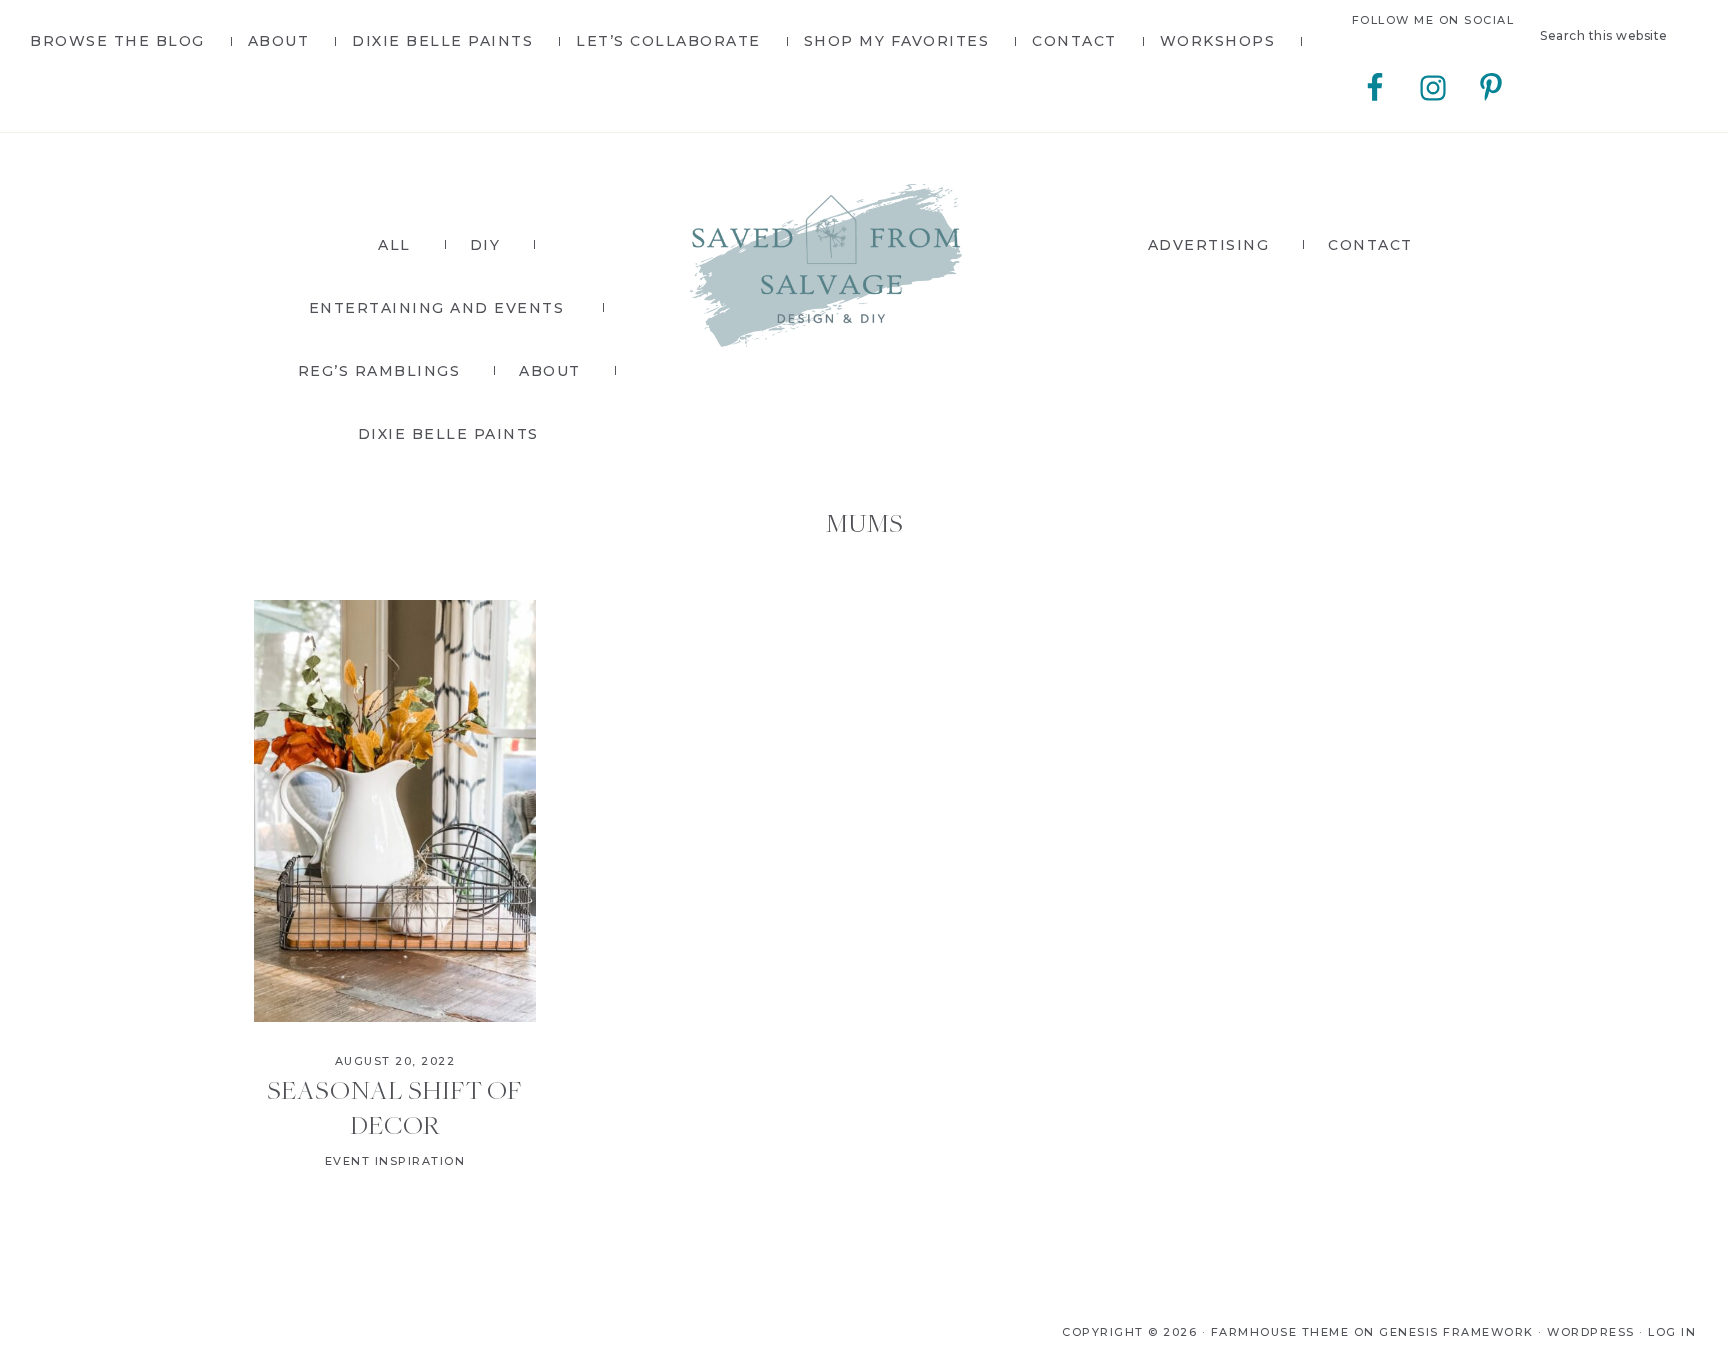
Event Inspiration (395, 1161)
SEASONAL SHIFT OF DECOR (394, 1106)
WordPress (1591, 1332)
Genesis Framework (1456, 1332)
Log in (1672, 1332)
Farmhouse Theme (1280, 1332)
